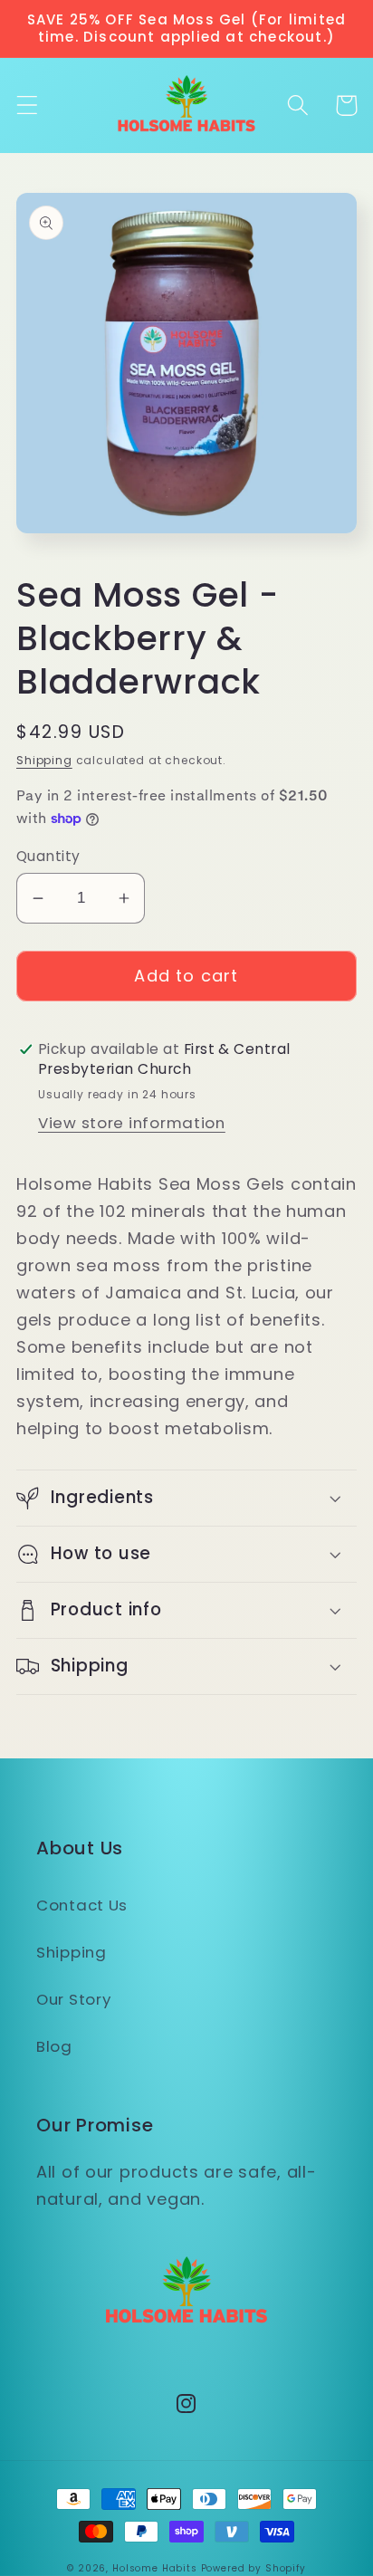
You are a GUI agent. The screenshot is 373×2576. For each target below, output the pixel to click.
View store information (132, 1123)
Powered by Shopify (253, 2568)
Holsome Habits (155, 2568)
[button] (28, 105)
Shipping (44, 760)
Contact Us (82, 1905)
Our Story (73, 1999)
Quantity (48, 856)
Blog (54, 2046)
